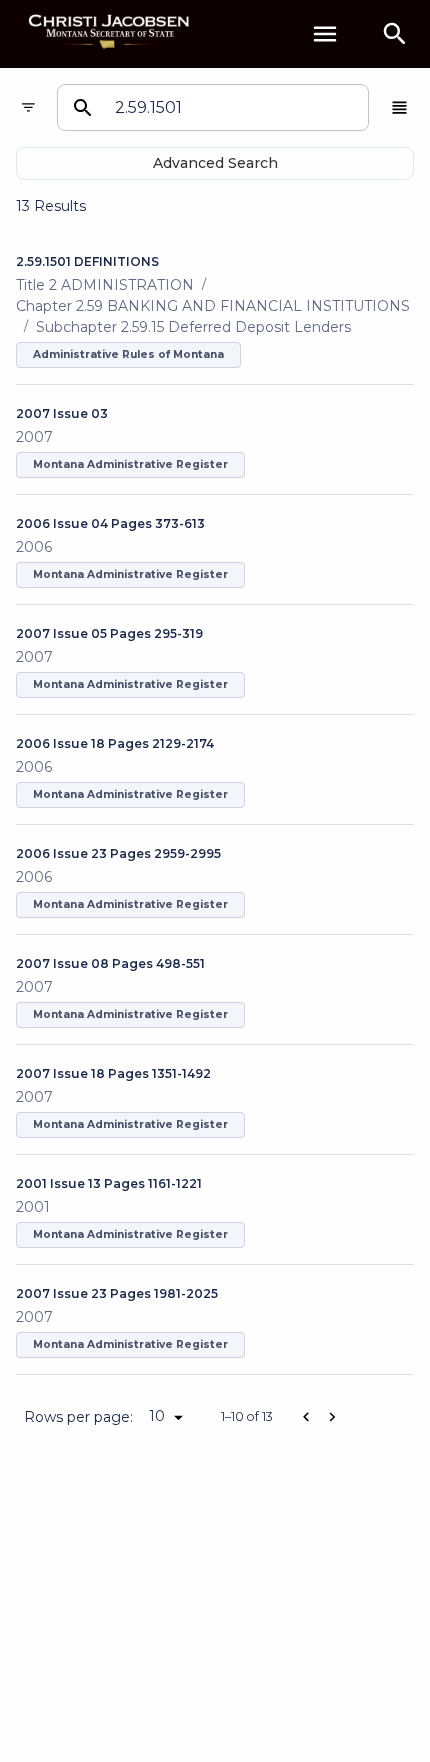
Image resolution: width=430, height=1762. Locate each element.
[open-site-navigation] (325, 34)
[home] (110, 33)
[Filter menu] (28, 107)
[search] (395, 34)
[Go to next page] (332, 1417)
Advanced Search (215, 163)
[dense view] (399, 107)
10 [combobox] (157, 1416)
